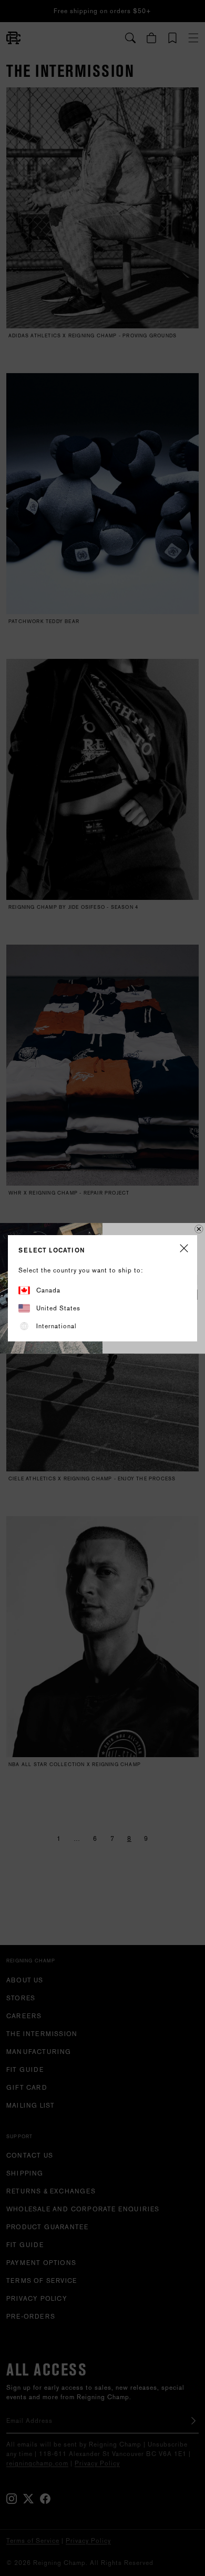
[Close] (184, 1249)
